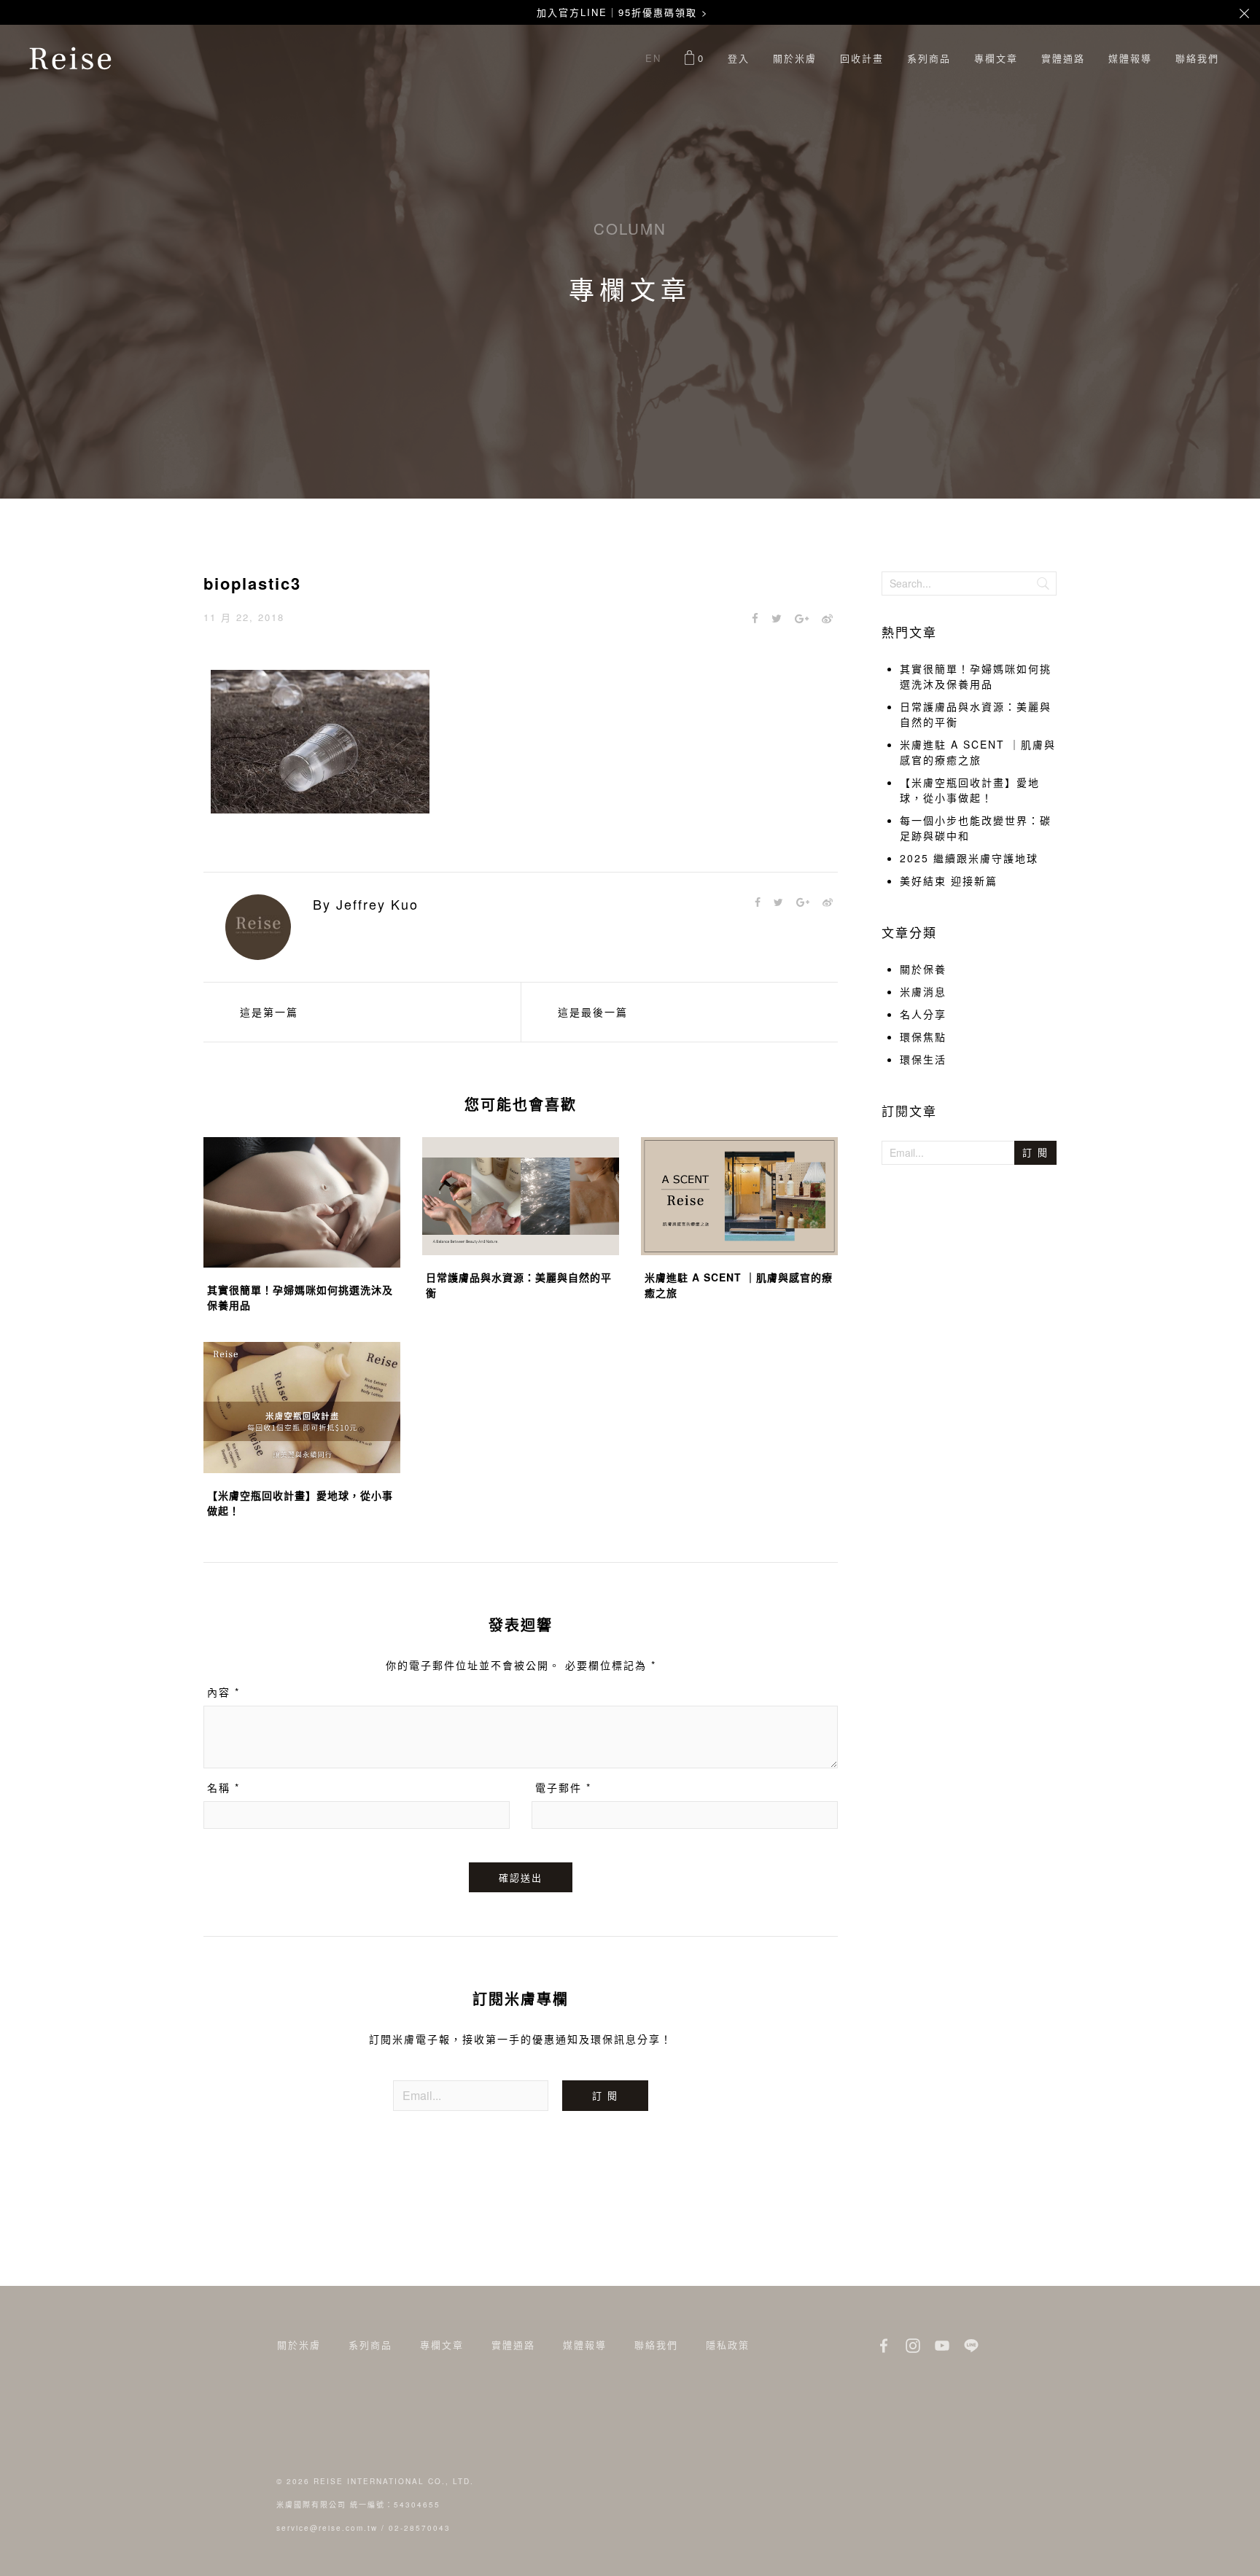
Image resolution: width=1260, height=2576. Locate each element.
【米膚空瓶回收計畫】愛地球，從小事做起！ (970, 790)
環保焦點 (923, 1037)
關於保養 (923, 969)
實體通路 (1063, 58)
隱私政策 (728, 2345)
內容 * (223, 1692)
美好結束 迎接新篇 (949, 881)
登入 (739, 58)
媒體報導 (1130, 58)
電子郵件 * (563, 1787)
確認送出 (521, 1877)
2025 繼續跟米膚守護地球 (969, 858)
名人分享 (923, 1014)
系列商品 (929, 58)
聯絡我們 (1197, 58)
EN (653, 58)
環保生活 (923, 1059)
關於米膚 (795, 58)
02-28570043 (420, 2528)
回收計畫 (862, 58)
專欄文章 (996, 58)
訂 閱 (605, 2095)
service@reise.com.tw (327, 2528)
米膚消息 (923, 991)
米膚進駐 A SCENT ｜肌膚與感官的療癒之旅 (978, 752)
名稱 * (223, 1787)
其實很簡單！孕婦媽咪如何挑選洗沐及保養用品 (976, 676)
